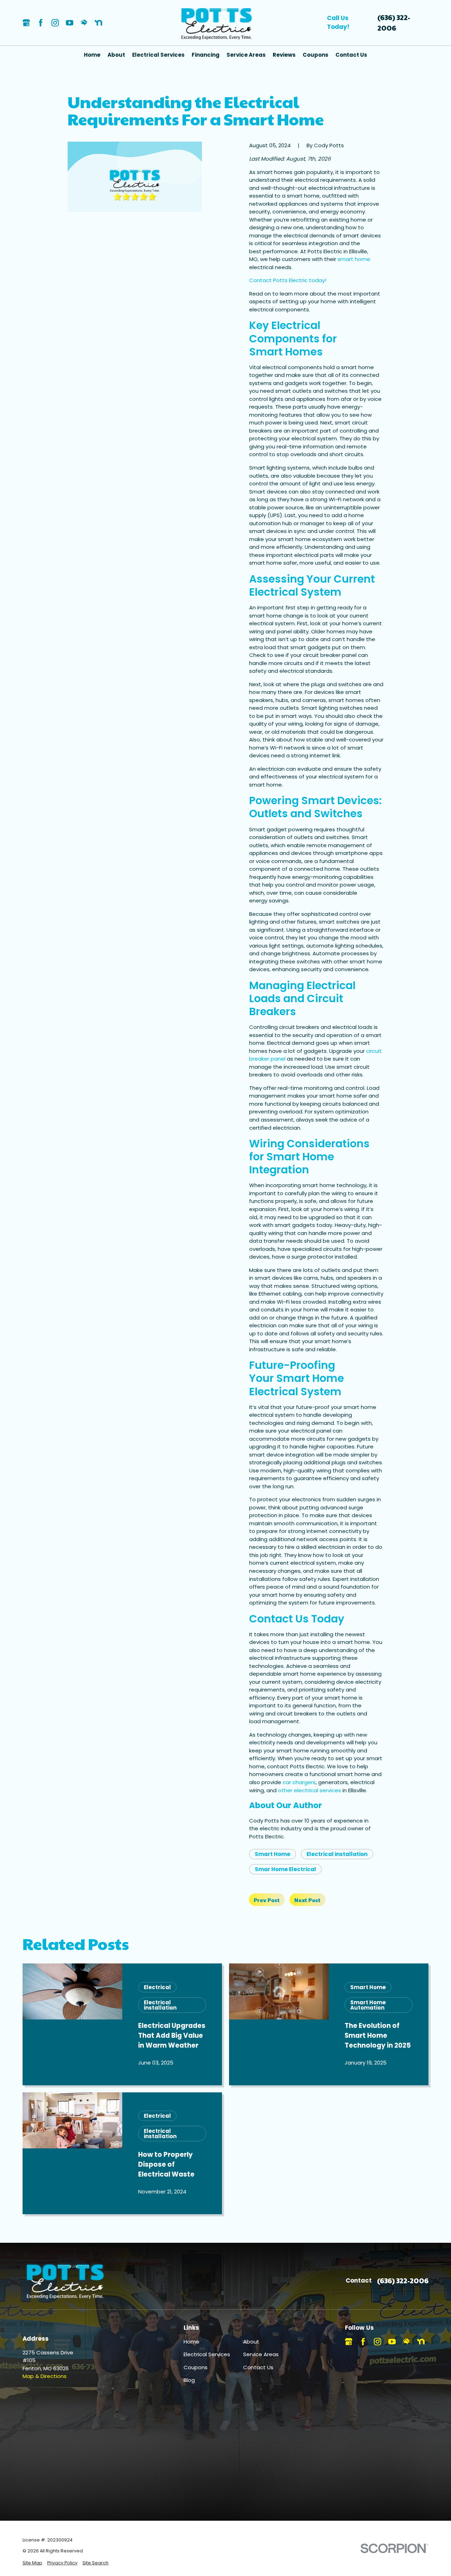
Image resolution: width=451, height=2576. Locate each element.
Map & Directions (45, 2376)
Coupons (196, 2367)
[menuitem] (32, 2563)
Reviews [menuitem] (284, 55)
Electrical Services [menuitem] (158, 55)
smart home (354, 259)
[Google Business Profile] (26, 23)
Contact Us (258, 2367)
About (251, 2342)
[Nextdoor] (98, 23)
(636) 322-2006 (394, 23)
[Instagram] (55, 23)
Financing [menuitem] (206, 55)
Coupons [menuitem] (316, 55)
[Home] (217, 23)
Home (191, 2342)
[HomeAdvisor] (84, 23)
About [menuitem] (116, 55)
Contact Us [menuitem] (351, 55)
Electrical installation (337, 1854)
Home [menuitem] (92, 55)
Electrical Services (207, 2354)
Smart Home (273, 1854)
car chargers (299, 1782)
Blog (189, 2380)
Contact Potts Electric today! (288, 280)
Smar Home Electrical (285, 1869)
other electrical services (310, 1790)
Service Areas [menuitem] (246, 55)
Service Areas (261, 2354)
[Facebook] (41, 23)
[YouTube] (70, 23)
